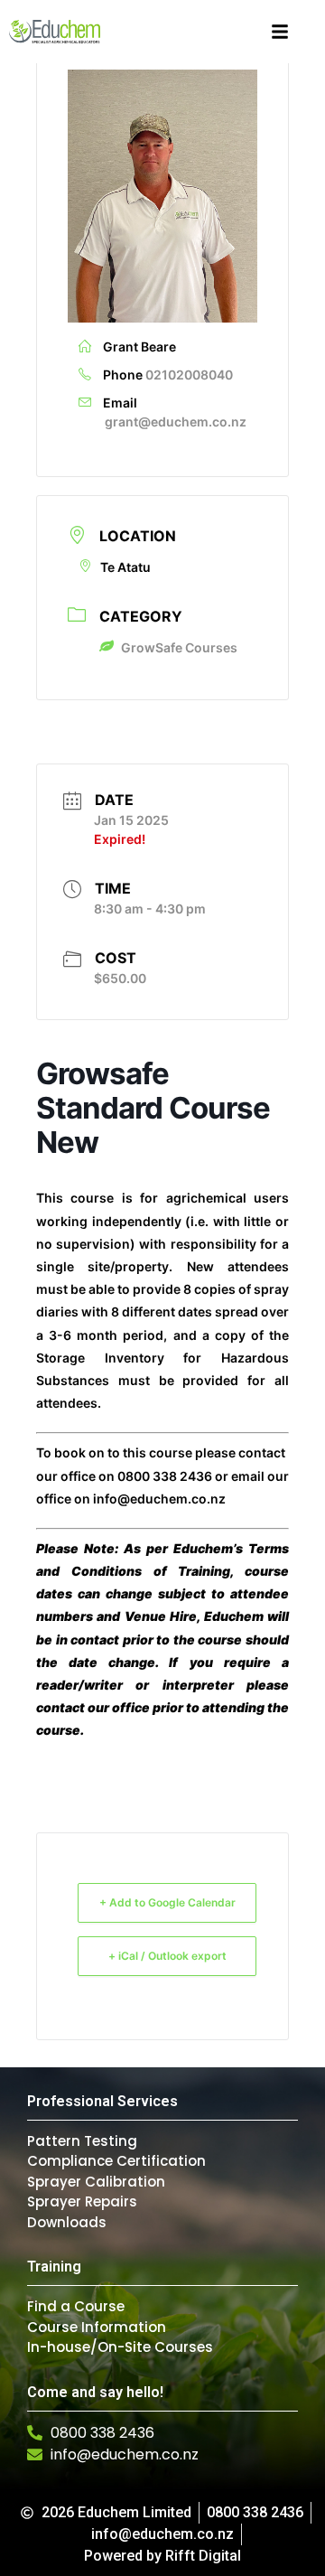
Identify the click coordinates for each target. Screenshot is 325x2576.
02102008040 (189, 375)
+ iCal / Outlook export (167, 1956)
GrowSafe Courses (179, 647)
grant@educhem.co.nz (176, 422)
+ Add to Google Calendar (167, 1902)
